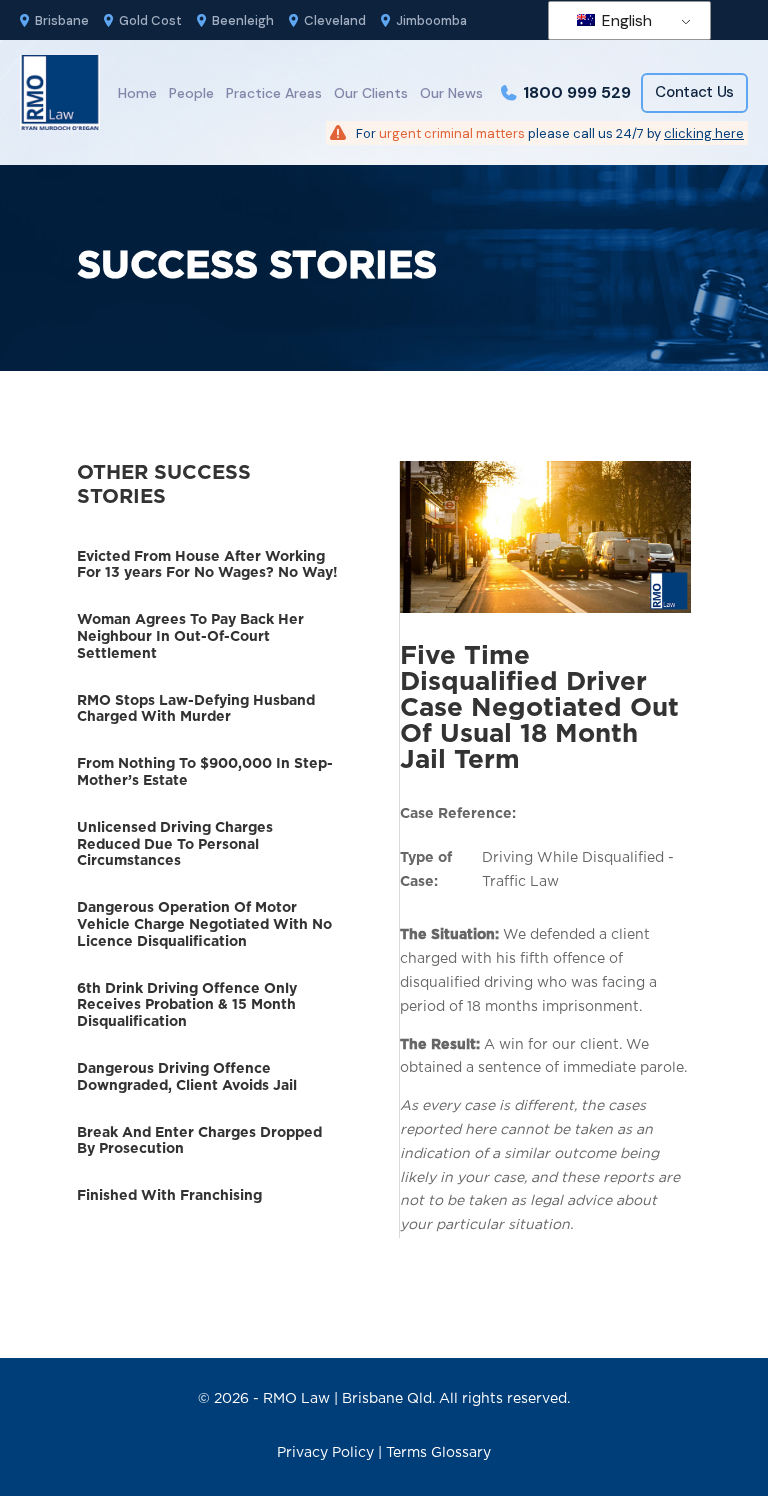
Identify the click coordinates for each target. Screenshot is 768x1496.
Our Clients (371, 93)
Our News (451, 93)
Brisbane (62, 20)
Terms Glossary (438, 1453)
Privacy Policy (325, 1453)
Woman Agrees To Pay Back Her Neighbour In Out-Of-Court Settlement (190, 637)
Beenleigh (243, 20)
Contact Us (694, 92)
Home (137, 93)
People (191, 93)
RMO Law (296, 1399)
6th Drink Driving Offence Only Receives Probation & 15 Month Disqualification (187, 1006)
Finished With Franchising (169, 1196)
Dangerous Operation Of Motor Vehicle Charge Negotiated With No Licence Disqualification (204, 925)
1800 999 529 (577, 93)
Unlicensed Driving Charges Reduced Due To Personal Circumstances (175, 845)
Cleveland (335, 20)
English (625, 20)
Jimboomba (431, 20)
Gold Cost (150, 20)
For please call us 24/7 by (550, 133)
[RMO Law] (60, 92)
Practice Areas (274, 93)
